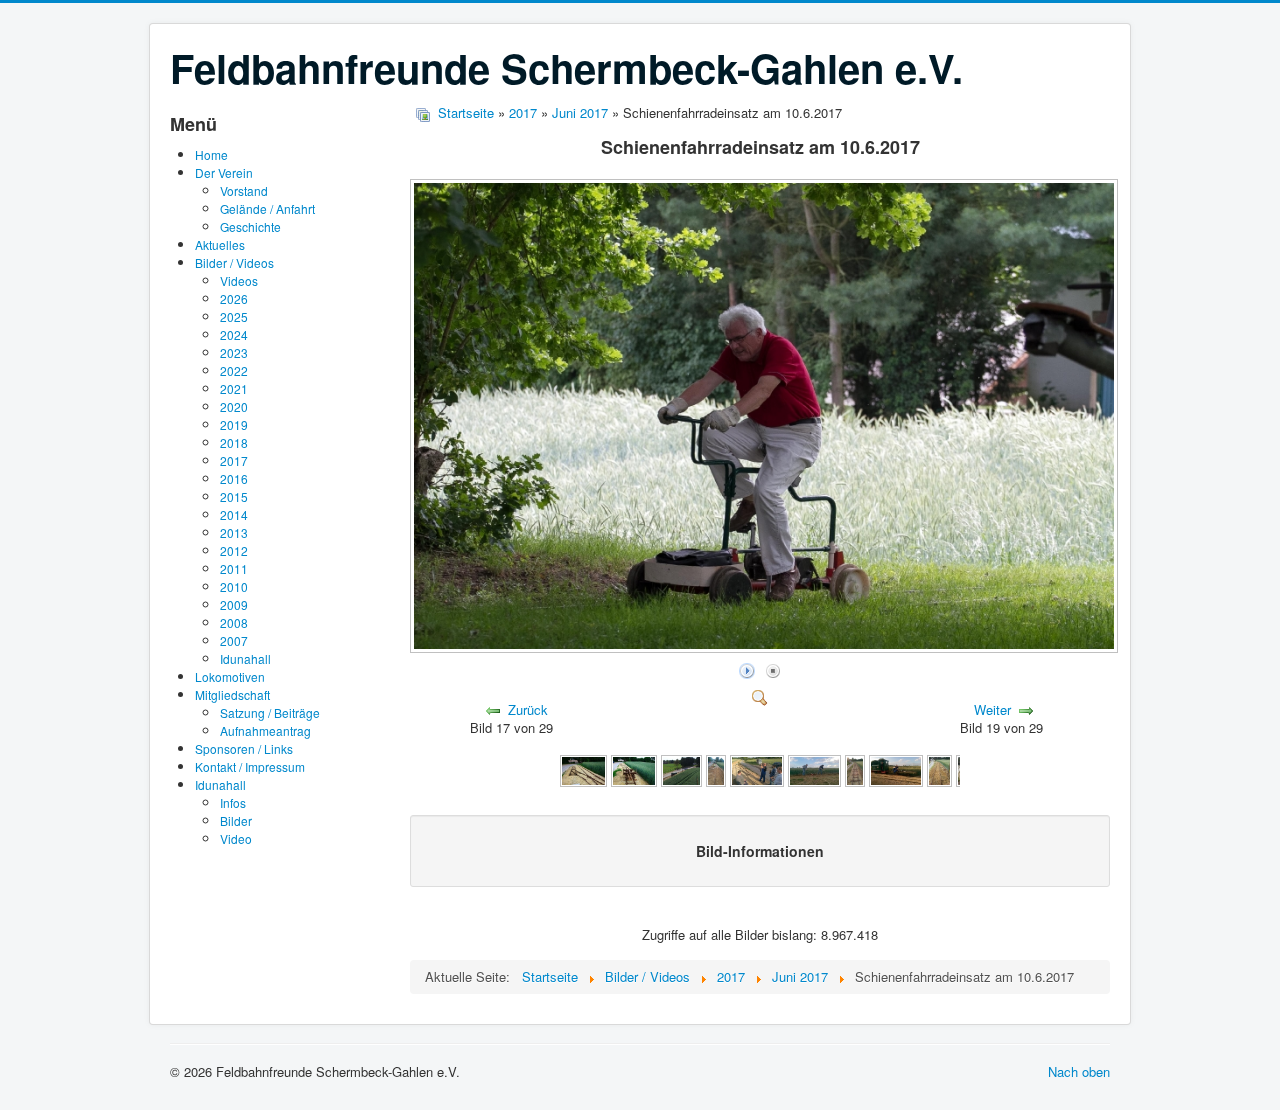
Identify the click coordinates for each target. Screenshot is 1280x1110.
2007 (234, 640)
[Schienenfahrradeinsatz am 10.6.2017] (766, 647)
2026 (234, 298)
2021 (234, 388)
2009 (234, 604)
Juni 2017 (580, 112)
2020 (234, 406)
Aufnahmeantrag (265, 730)
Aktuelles (220, 244)
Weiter (992, 709)
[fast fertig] (634, 768)
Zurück (528, 709)
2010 (234, 586)
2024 (234, 334)
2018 (234, 442)
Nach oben (1079, 1071)
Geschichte (250, 226)
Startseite (466, 112)
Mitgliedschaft (232, 694)
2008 (234, 622)
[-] (716, 768)
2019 (234, 424)
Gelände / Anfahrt (267, 208)
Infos (233, 802)
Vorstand (244, 190)
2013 (234, 532)
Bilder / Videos (234, 262)
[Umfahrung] (583, 768)
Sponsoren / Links (244, 748)
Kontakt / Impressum (250, 766)
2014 (234, 514)
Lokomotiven (230, 676)
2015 (234, 496)
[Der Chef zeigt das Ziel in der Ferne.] (757, 768)
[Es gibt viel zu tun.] (815, 768)
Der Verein (224, 172)
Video (236, 838)
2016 (234, 478)
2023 (234, 352)
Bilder (236, 820)
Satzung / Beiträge (270, 712)
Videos (239, 280)
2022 (234, 370)
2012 (234, 550)
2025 (234, 316)
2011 (234, 568)
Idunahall (245, 658)
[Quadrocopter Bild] (682, 768)
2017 (234, 460)
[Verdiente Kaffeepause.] (896, 768)
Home (211, 154)
